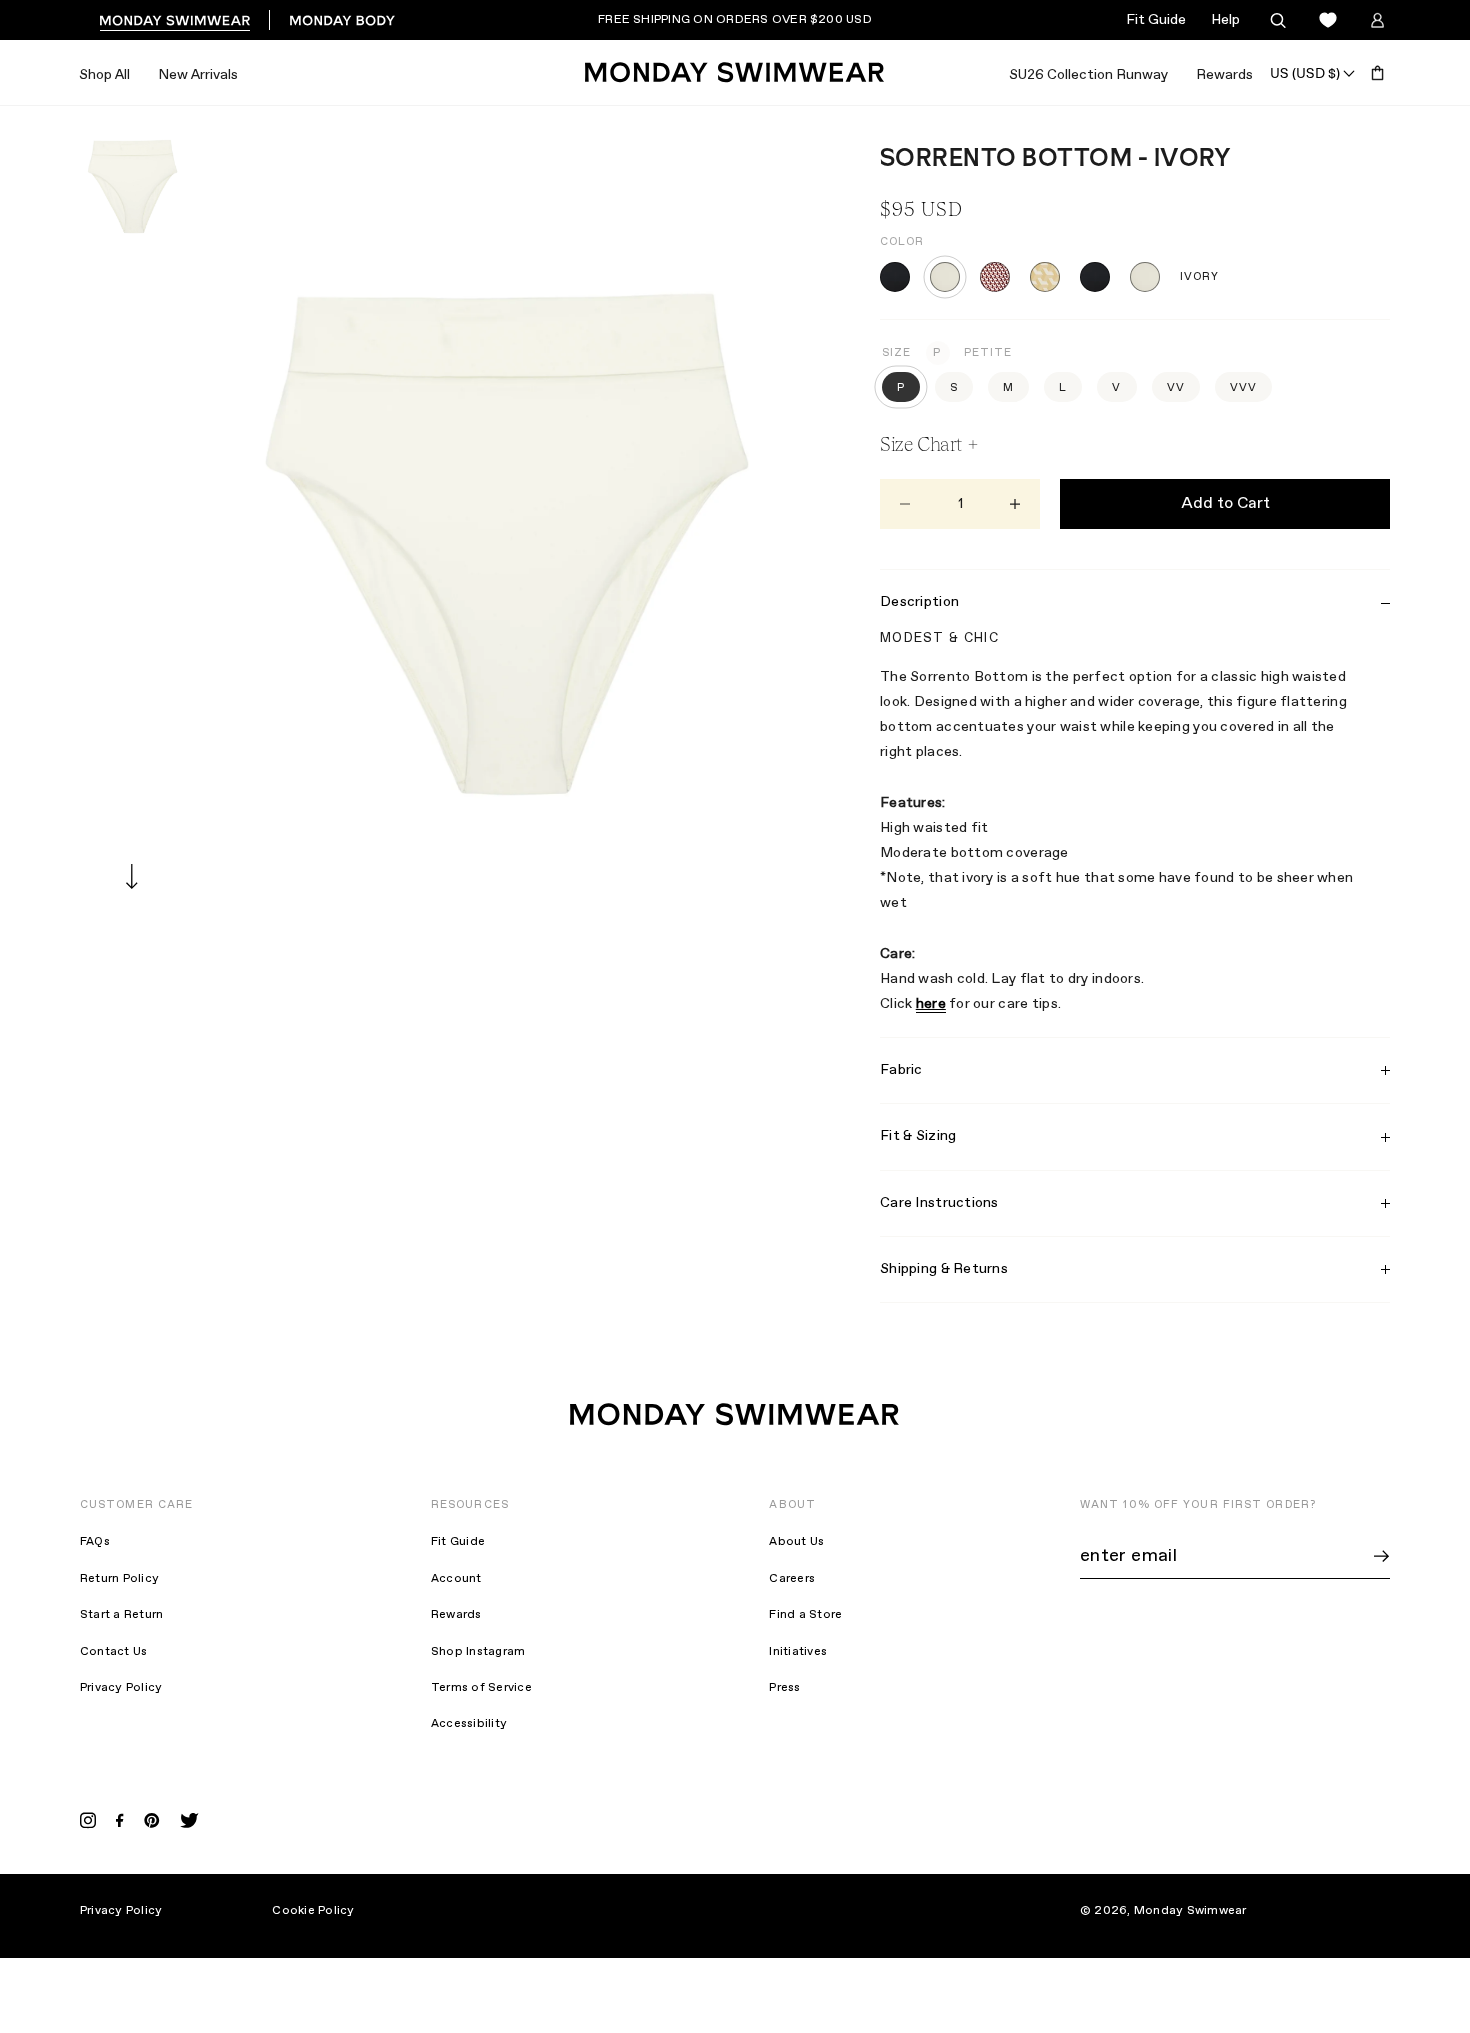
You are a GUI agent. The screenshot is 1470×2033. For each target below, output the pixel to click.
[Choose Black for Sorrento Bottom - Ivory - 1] (895, 277)
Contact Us (113, 1652)
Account (456, 1579)
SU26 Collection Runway (1088, 75)
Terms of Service (481, 1688)
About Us (796, 1542)
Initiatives (798, 1652)
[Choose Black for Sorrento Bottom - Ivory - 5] (1095, 277)
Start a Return (121, 1615)
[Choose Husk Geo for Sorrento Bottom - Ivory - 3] (995, 277)
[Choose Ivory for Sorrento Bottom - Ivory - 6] (1145, 277)
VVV (1243, 388)
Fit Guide (1156, 20)
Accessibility (469, 1724)
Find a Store (805, 1615)
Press (784, 1688)
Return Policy (119, 1579)
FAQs (95, 1542)
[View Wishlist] (1327, 20)
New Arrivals (198, 75)
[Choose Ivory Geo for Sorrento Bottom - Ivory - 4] (1045, 277)
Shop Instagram (478, 1652)
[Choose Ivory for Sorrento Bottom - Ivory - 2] (945, 277)
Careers (792, 1579)
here (931, 1004)
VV (1176, 388)
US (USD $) (1305, 73)
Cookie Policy (313, 1911)
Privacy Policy (121, 1688)
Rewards (1224, 75)
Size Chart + (929, 444)
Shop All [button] (104, 75)
